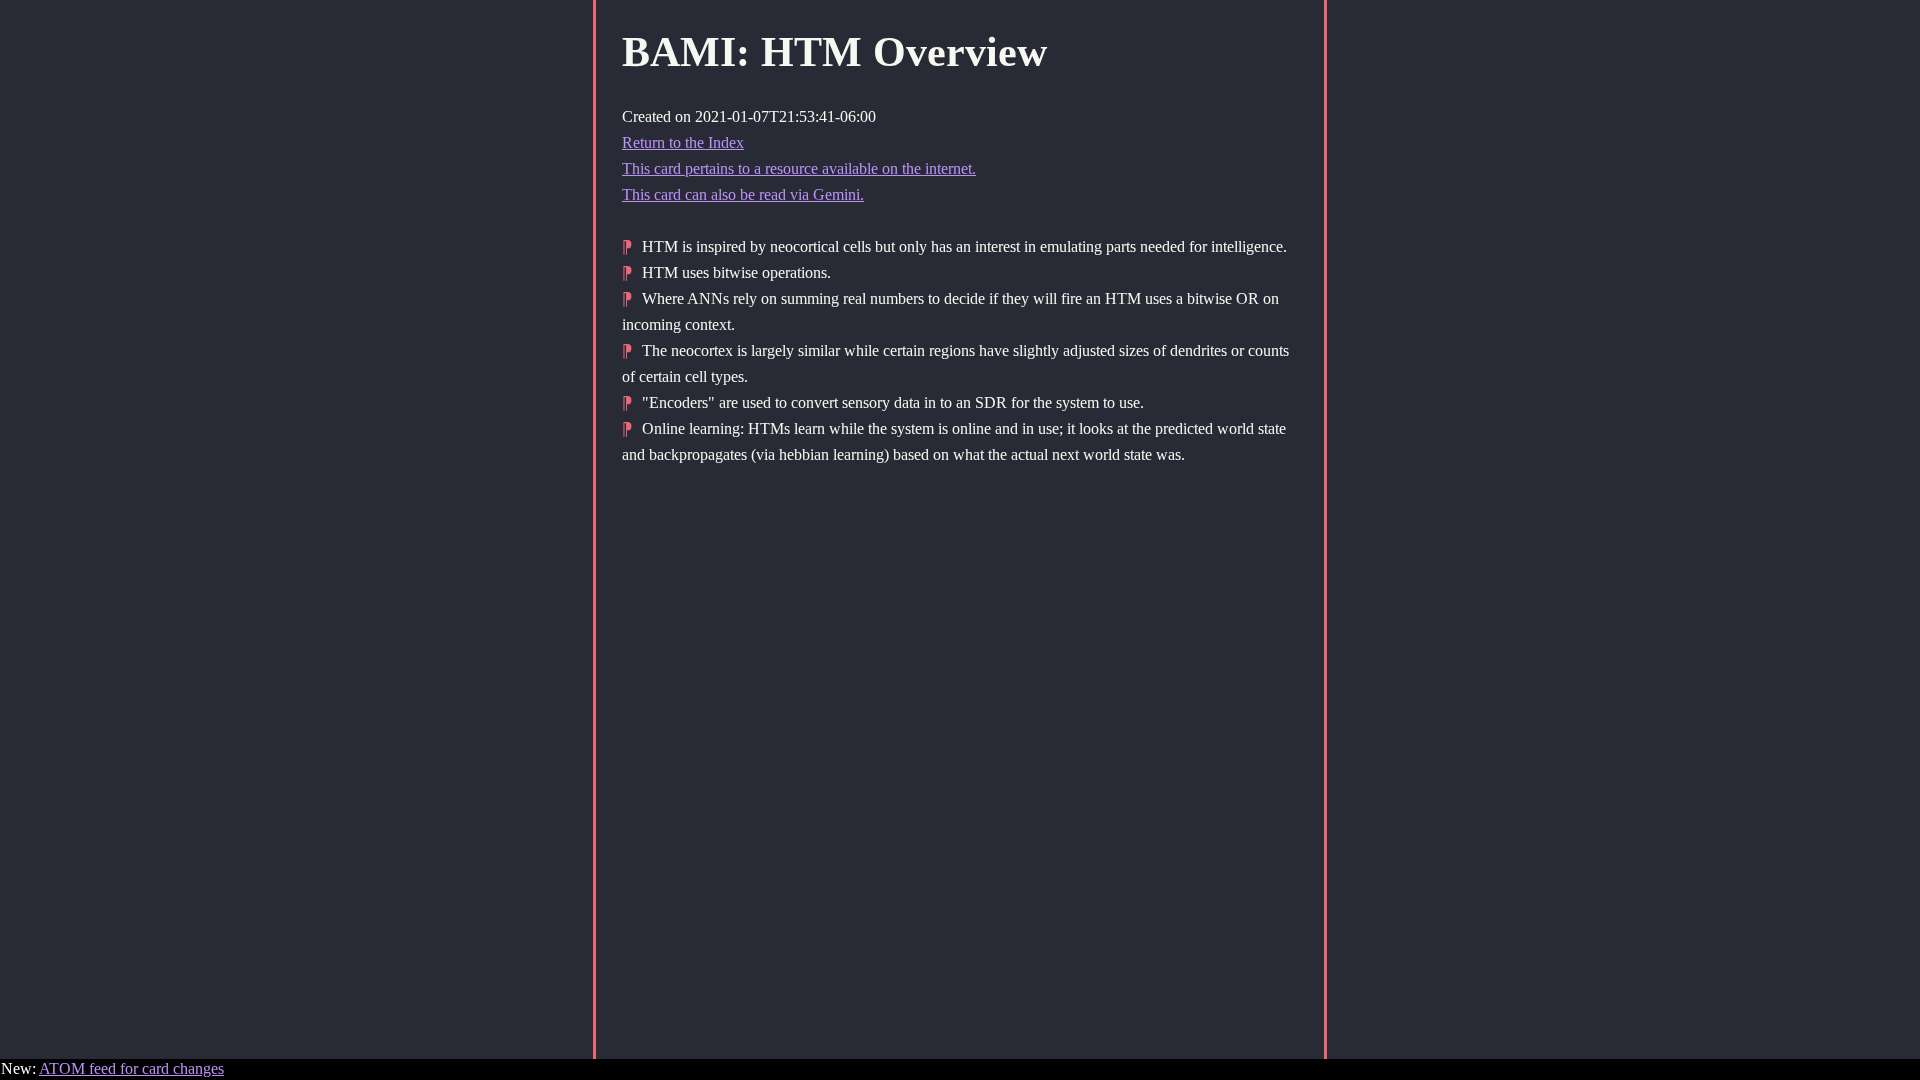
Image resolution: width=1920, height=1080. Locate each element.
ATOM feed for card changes (131, 1068)
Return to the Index (683, 142)
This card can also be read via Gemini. (743, 194)
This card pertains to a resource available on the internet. (799, 168)
